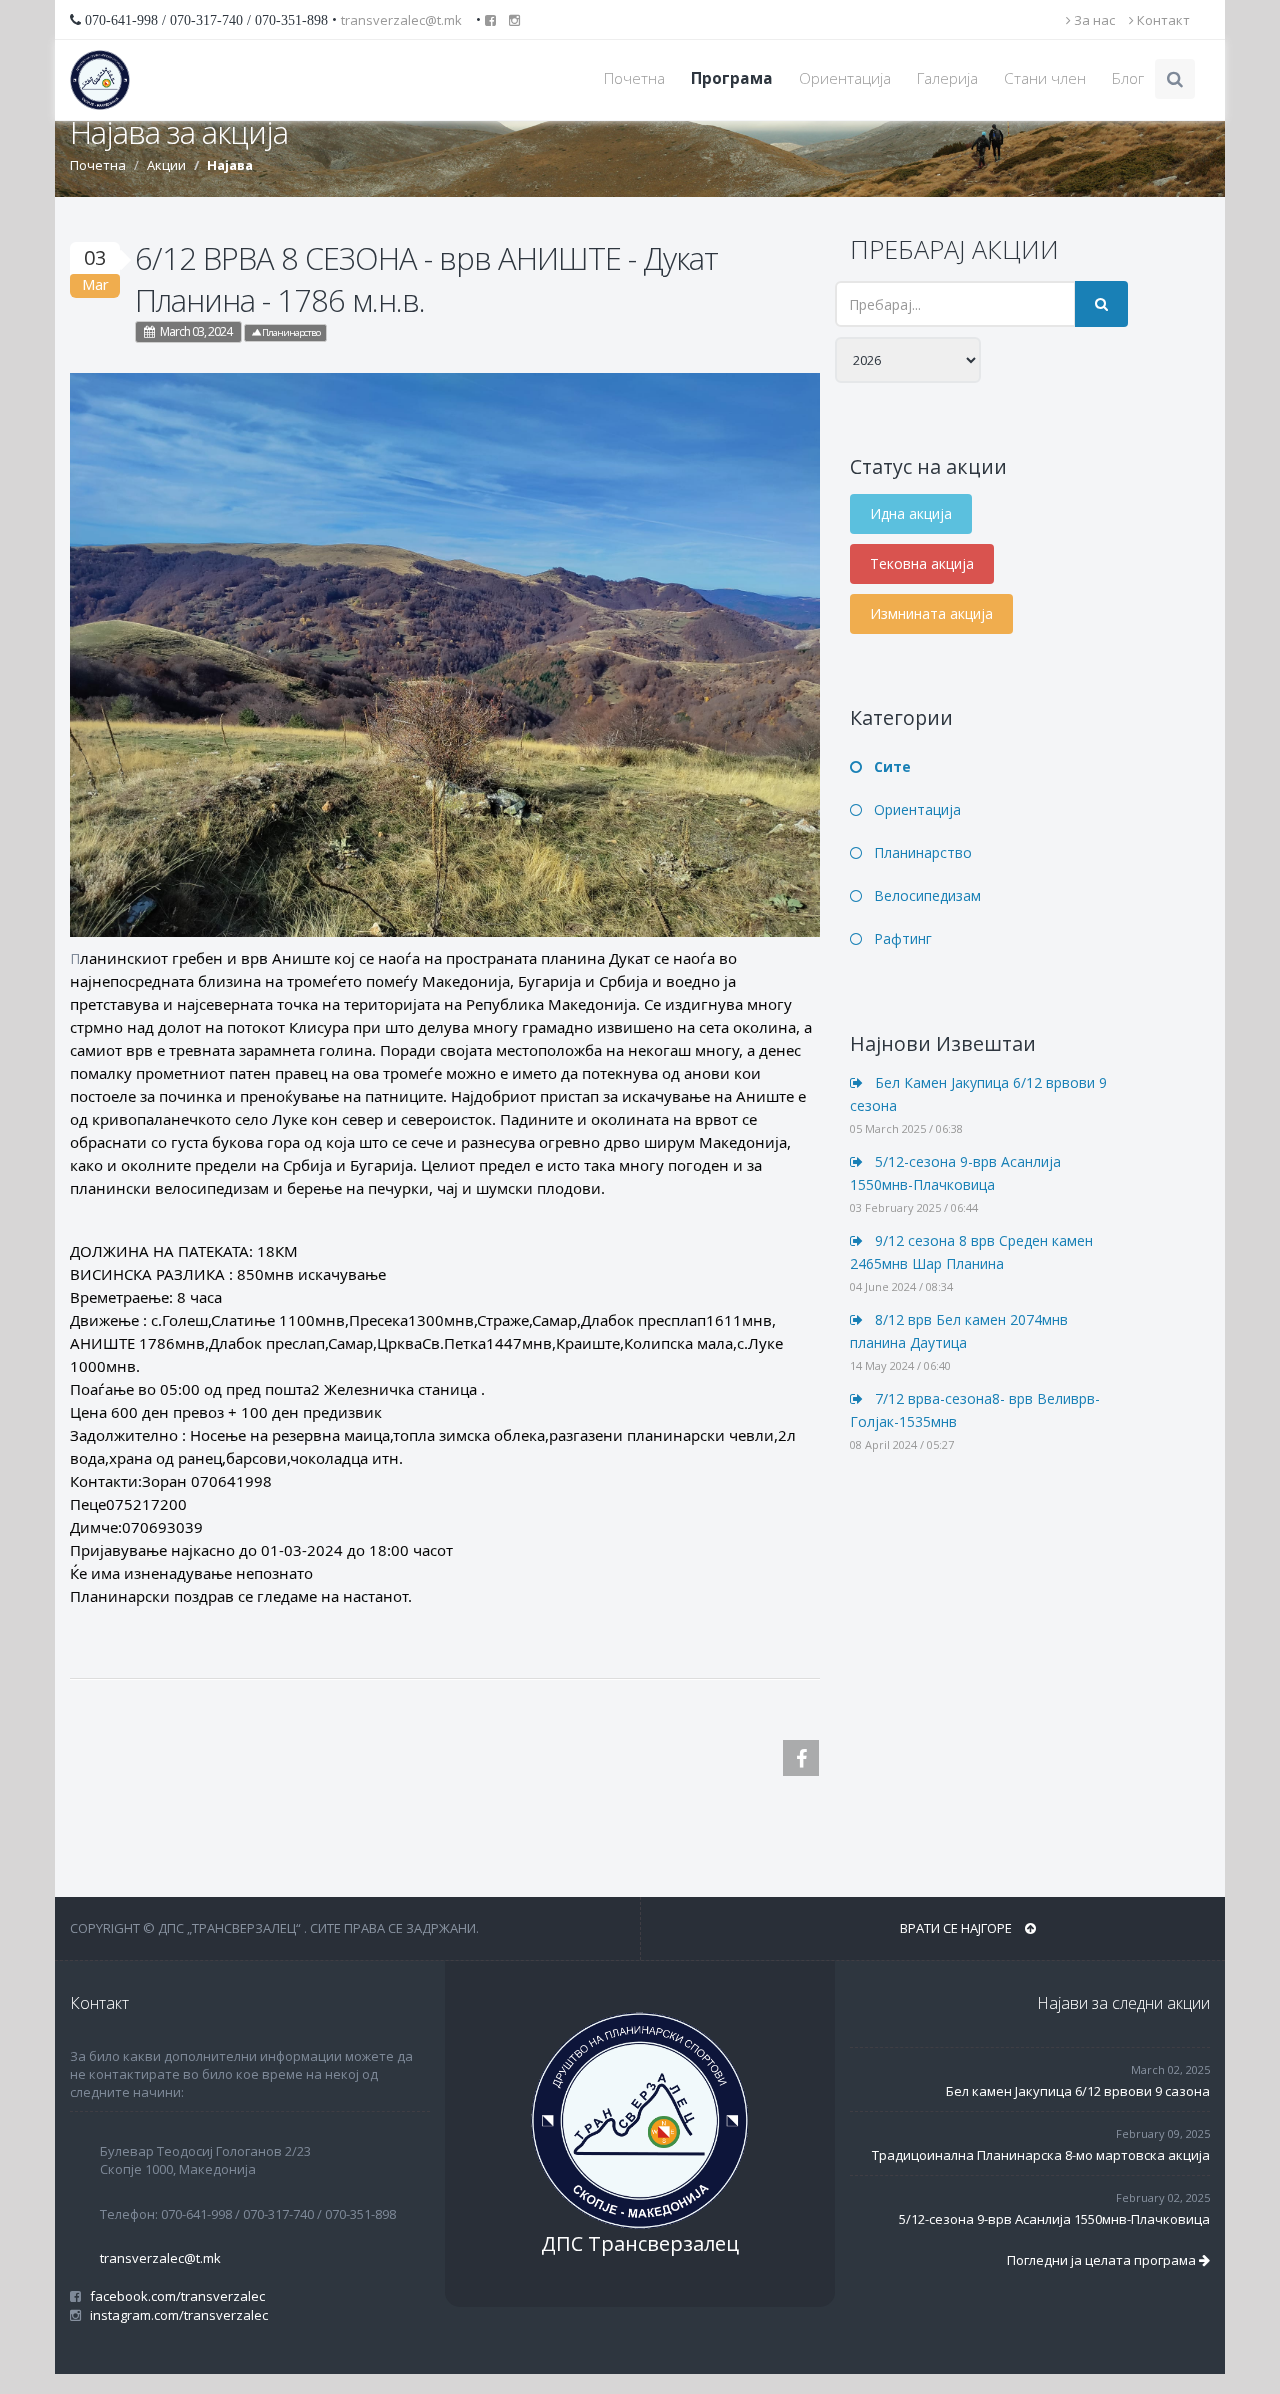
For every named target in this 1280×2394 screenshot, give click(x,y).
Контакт (1162, 20)
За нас (1093, 20)
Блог (1128, 78)
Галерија (947, 78)
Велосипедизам (925, 895)
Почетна (634, 78)
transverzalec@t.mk (401, 20)
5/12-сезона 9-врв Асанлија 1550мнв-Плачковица (1054, 2219)
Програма (732, 78)
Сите (890, 766)
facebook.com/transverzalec (174, 2296)
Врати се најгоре (957, 1928)
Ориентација (845, 78)
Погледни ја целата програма (1103, 2260)
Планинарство (290, 332)
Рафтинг (901, 938)
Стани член (1045, 78)
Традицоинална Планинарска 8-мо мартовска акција (1041, 2155)
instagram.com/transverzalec (176, 2315)
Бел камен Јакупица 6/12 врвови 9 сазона (1078, 2091)
